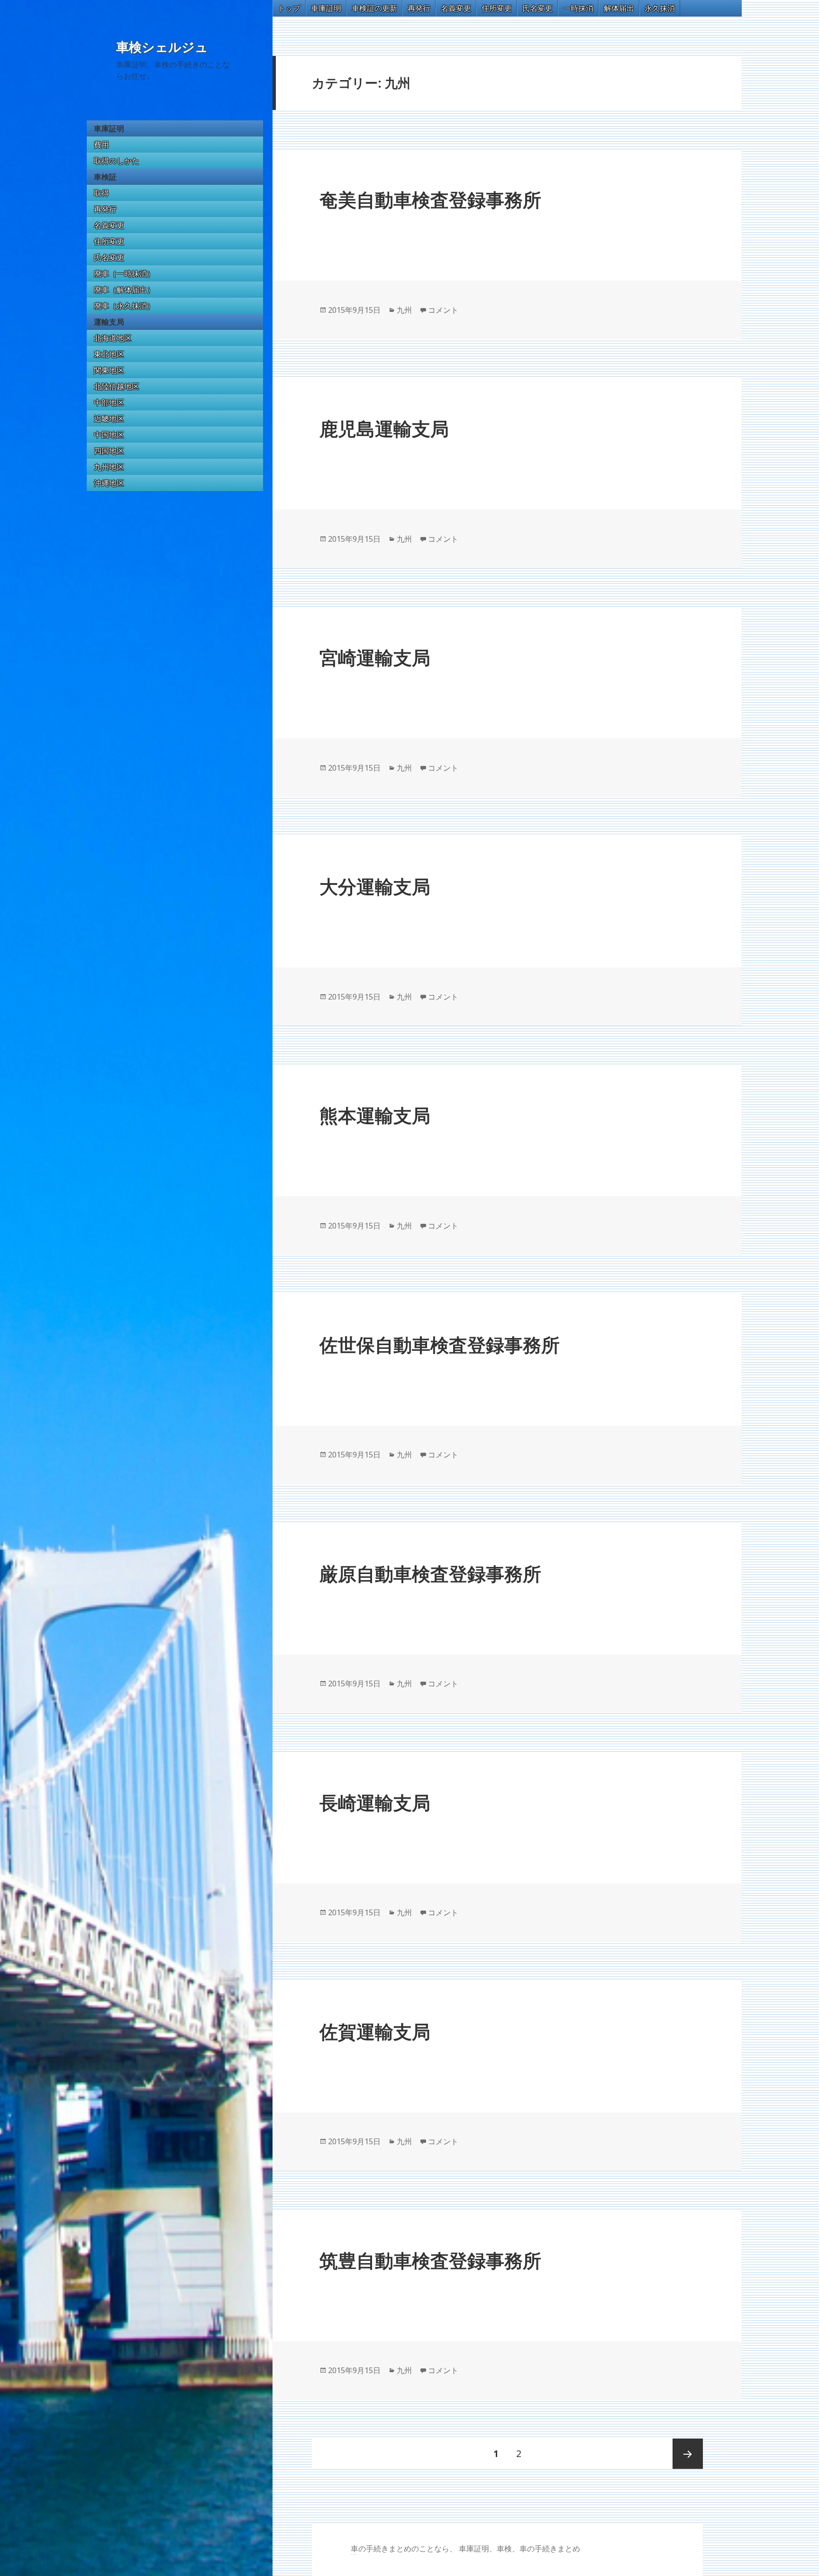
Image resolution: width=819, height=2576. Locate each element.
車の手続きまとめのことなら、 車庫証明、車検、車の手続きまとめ (465, 2549)
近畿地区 (109, 419)
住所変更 (109, 241)
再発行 (105, 209)
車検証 (105, 177)
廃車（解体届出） (124, 290)
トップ (289, 8)
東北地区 (109, 354)
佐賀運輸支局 (375, 2031)
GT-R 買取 (352, 2554)
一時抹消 (578, 8)
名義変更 (109, 225)
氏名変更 (109, 257)
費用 (101, 145)
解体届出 (619, 8)
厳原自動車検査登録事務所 (430, 1573)
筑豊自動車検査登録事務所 (430, 2260)
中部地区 (109, 402)
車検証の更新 (374, 8)
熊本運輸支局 (375, 1115)
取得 (101, 193)
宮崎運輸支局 (375, 657)
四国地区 (109, 451)
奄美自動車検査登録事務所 (430, 199)
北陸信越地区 (117, 386)
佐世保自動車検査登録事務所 (440, 1344)
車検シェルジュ (162, 47)
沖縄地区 (109, 483)
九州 (404, 310)
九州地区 (109, 467)
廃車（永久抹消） (124, 306)
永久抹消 (660, 8)
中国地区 (109, 435)
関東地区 (109, 370)
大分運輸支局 (375, 886)
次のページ (688, 2454)
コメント (443, 310)
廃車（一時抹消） (124, 273)
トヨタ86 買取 (355, 2554)
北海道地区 (113, 338)
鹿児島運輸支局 (384, 428)
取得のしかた (117, 161)
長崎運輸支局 (375, 1802)
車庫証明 (109, 128)
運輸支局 (109, 322)
